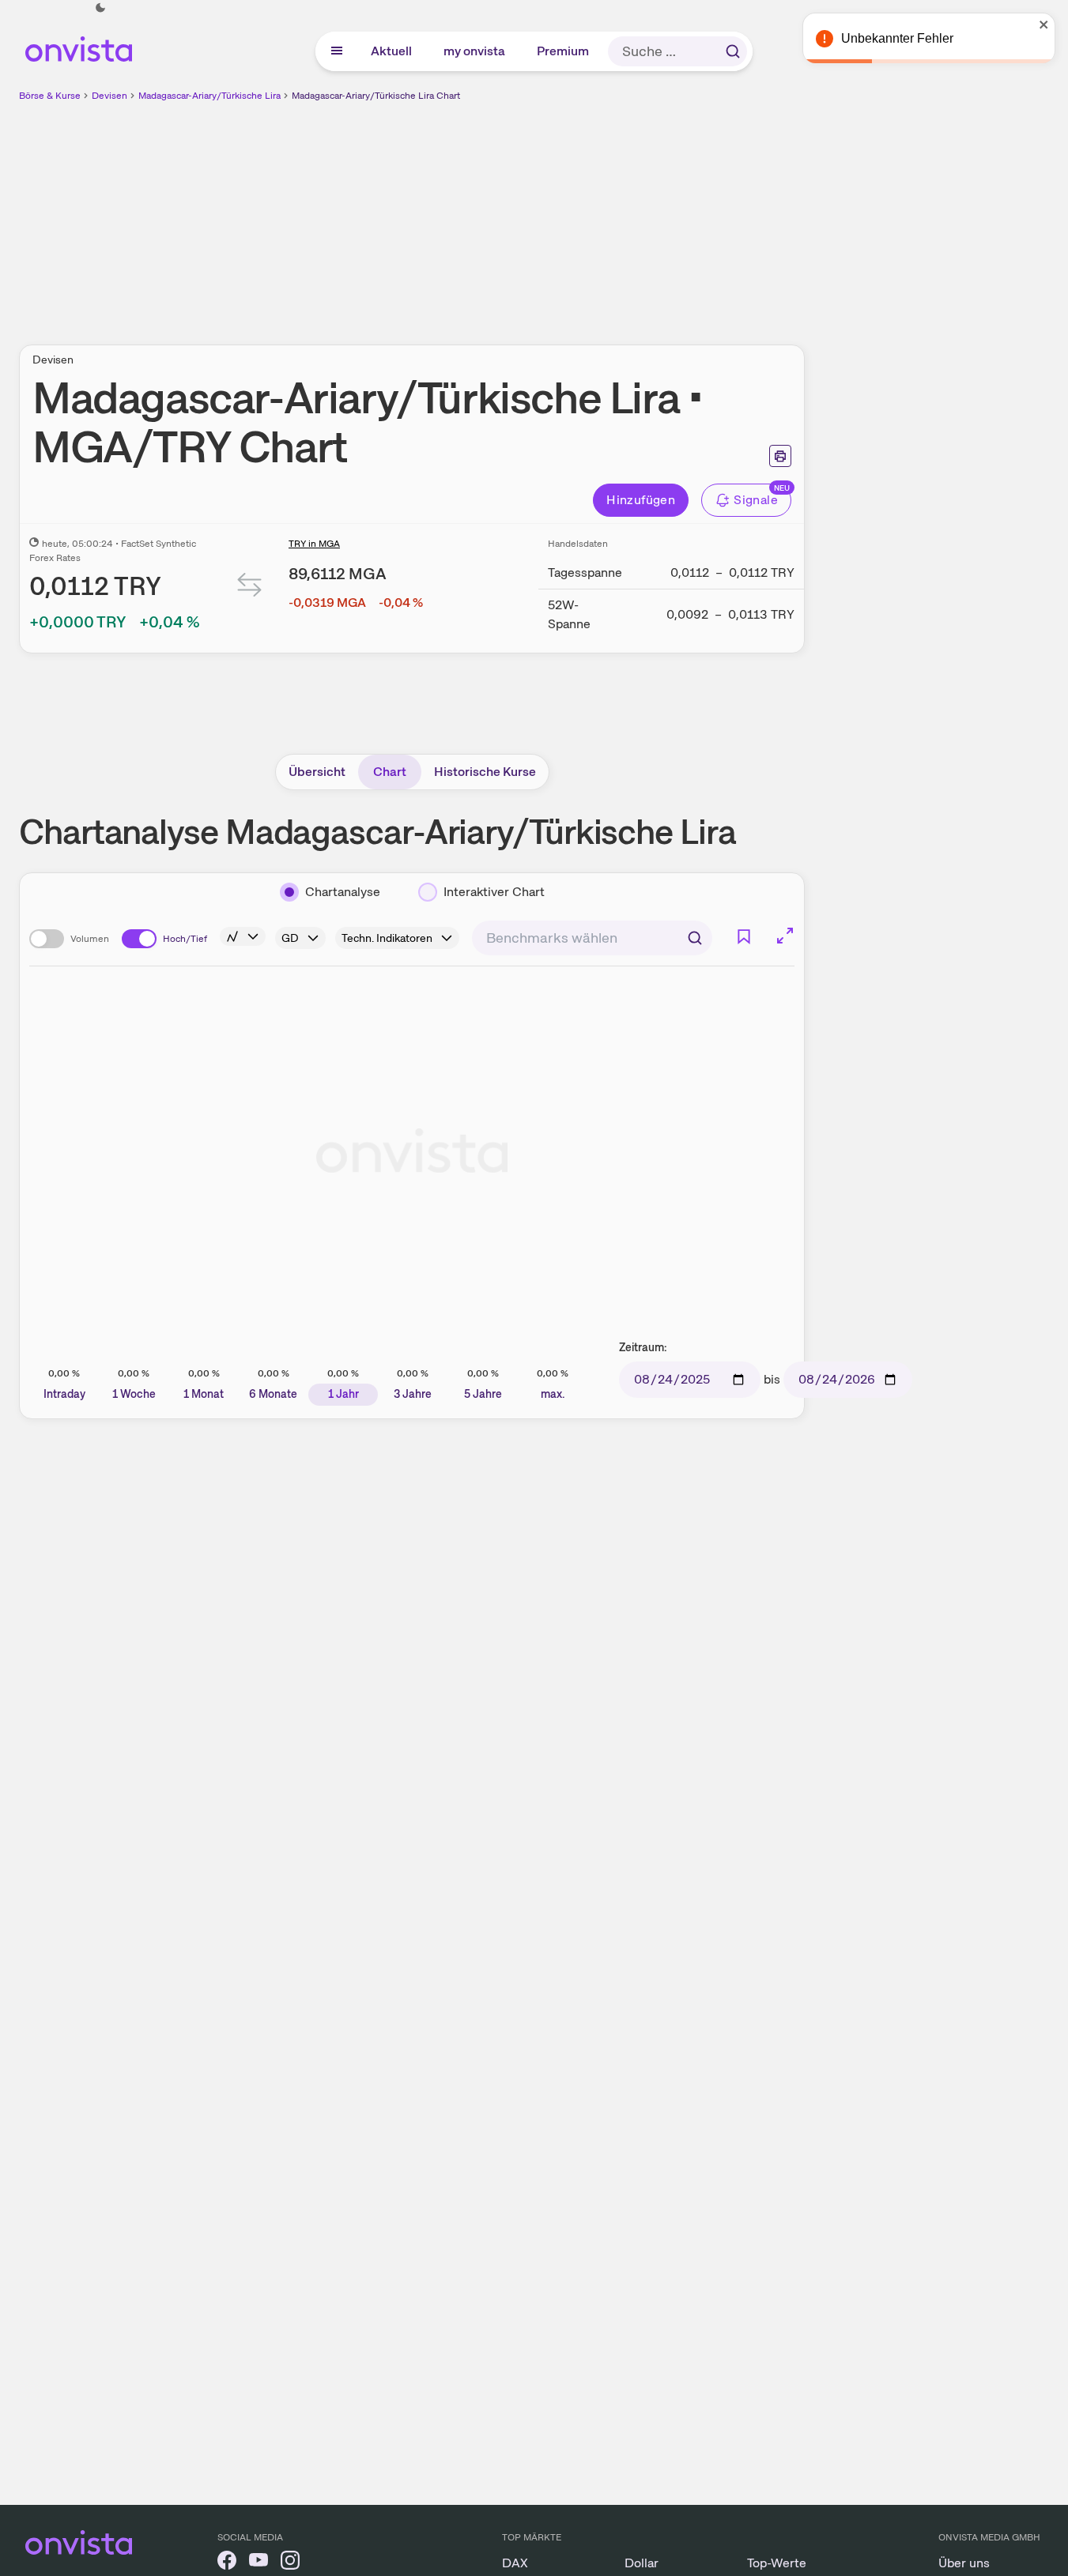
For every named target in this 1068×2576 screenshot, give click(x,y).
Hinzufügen (641, 500)
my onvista (475, 51)
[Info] (243, 936)
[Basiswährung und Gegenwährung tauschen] (250, 588)
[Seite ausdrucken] (780, 456)
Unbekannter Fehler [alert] (897, 38)
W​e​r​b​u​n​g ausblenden (549, 214)
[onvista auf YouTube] (259, 2563)
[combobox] (592, 938)
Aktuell (392, 51)
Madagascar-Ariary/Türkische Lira (209, 96)
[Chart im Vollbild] (785, 936)
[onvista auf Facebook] (227, 2563)
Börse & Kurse (50, 96)
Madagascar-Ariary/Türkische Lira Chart (376, 96)
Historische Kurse (485, 772)
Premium (564, 51)
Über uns (964, 2563)
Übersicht (317, 772)
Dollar (642, 2563)
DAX (515, 2563)
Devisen (109, 96)
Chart (390, 772)
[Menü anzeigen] (337, 51)
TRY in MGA (314, 544)
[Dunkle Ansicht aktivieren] (100, 8)
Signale (756, 500)
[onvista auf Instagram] (290, 2563)
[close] (1044, 24)
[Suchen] (733, 51)
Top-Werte (777, 2563)
